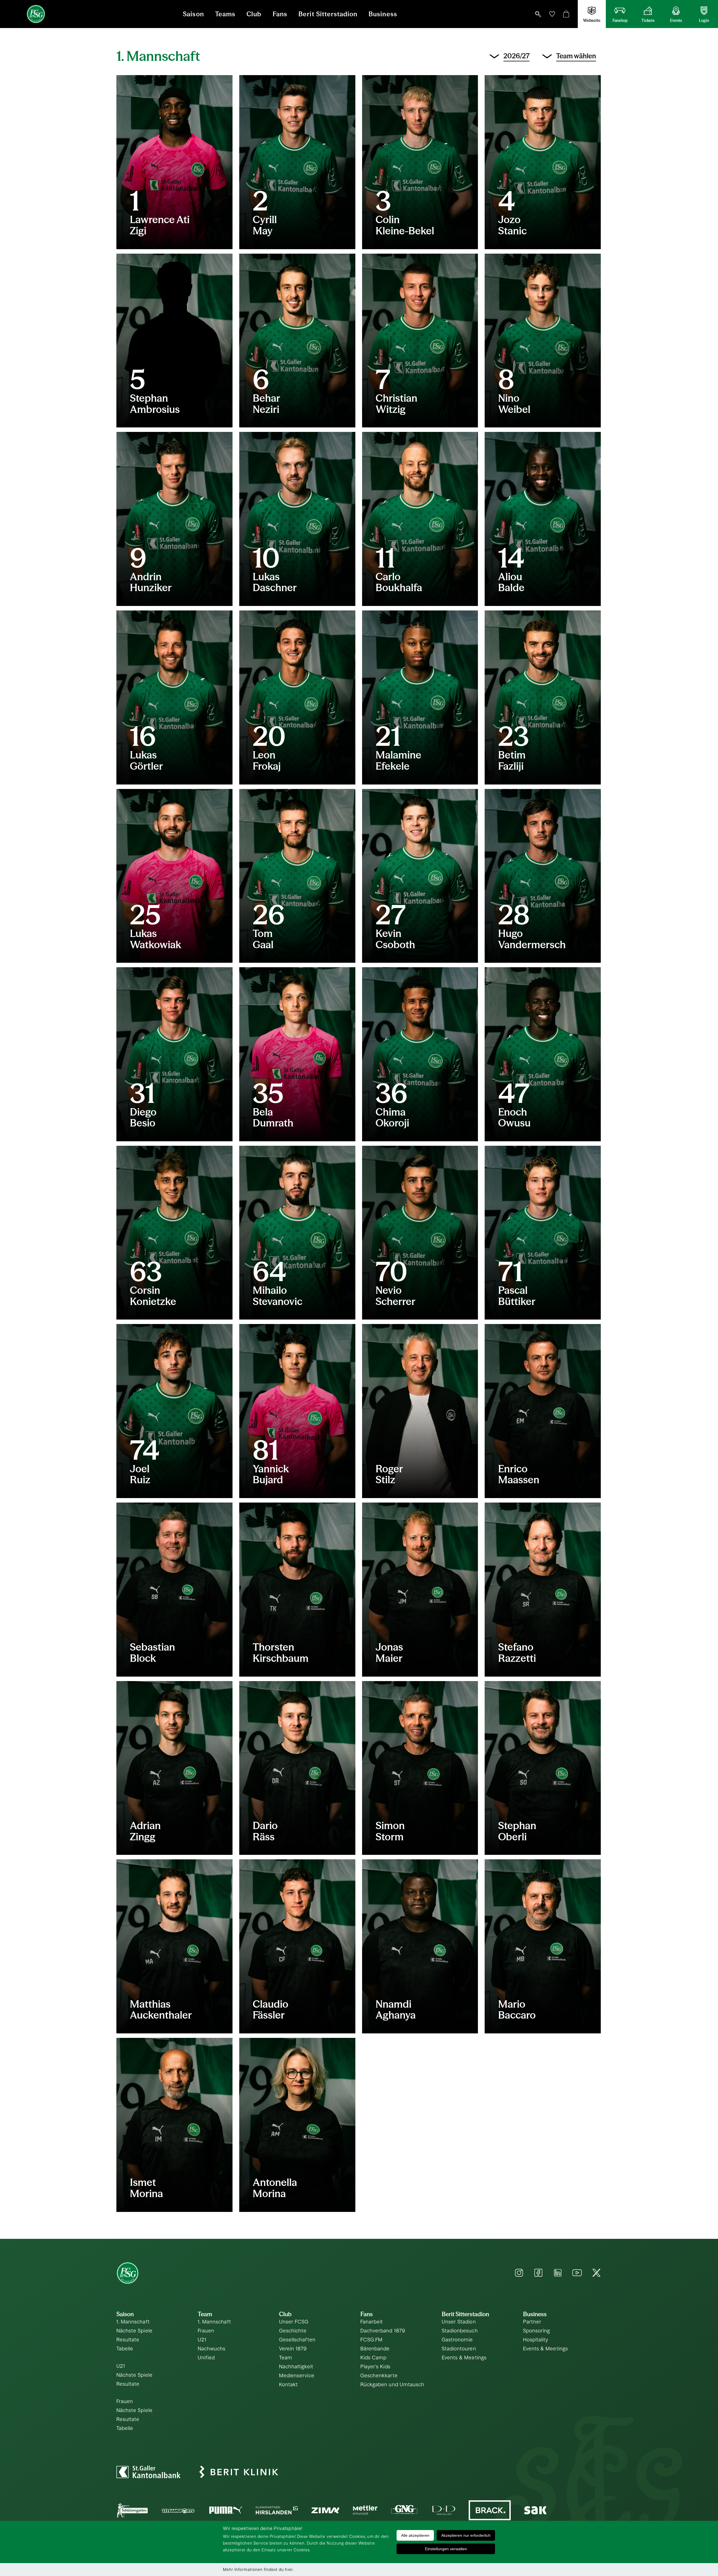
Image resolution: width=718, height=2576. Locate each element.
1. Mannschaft (133, 2322)
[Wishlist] (552, 14)
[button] (538, 14)
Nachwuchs (212, 2349)
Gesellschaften (297, 2340)
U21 (121, 2366)
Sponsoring (537, 2331)
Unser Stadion (459, 2322)
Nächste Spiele (134, 2331)
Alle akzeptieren (415, 2535)
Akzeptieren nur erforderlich (466, 2535)
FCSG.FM (371, 2340)
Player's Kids (375, 2367)
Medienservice (297, 2376)
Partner (532, 2322)
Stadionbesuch (460, 2331)
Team (286, 2358)
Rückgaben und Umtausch (392, 2385)
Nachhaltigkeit (296, 2367)
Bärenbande (375, 2349)
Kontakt (288, 2385)
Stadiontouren (459, 2349)
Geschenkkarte (379, 2376)
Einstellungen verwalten (446, 2549)
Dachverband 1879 (383, 2331)
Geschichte (293, 2331)
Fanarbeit (372, 2322)
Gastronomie (457, 2340)
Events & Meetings (464, 2358)
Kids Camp (373, 2358)
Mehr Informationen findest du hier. (258, 2570)
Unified (206, 2358)
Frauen (125, 2402)
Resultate (128, 2340)
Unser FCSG (294, 2322)
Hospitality (536, 2340)
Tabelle (125, 2349)
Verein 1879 (293, 2349)
